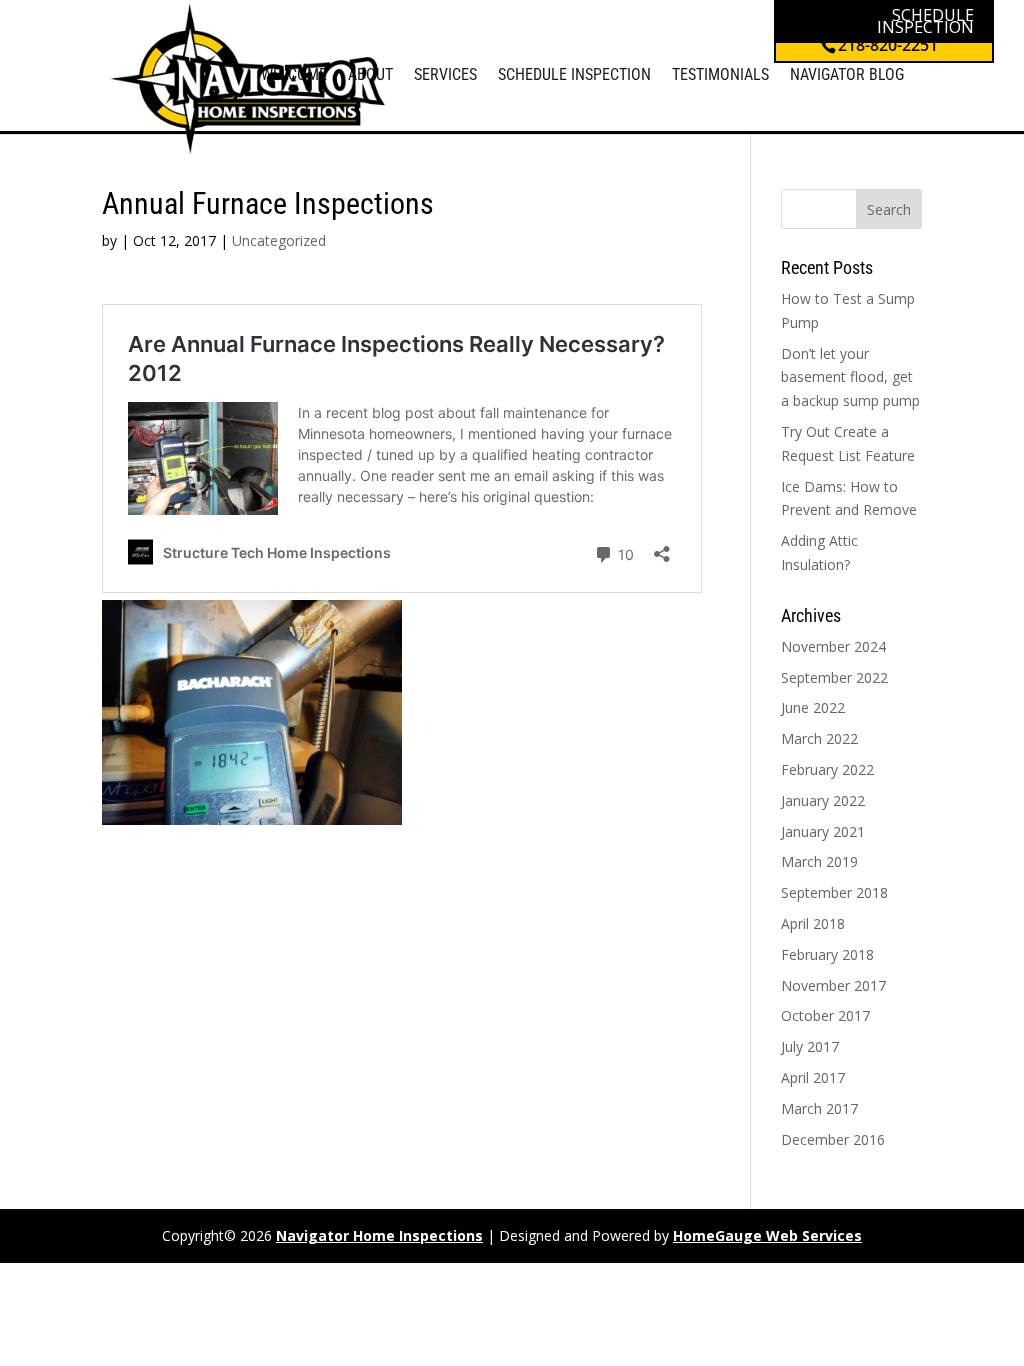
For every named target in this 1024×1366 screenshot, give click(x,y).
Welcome (294, 75)
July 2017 (810, 1046)
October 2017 (825, 1015)
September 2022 (834, 677)
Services (445, 75)
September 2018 (834, 892)
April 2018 (813, 923)
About (370, 75)
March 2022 (819, 738)
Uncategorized (279, 240)
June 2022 (813, 707)
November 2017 (833, 985)
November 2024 (833, 646)
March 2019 (819, 861)
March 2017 (819, 1108)
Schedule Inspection (574, 75)
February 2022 (827, 769)
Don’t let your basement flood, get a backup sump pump (850, 377)
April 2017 (813, 1077)
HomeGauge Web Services (767, 1235)
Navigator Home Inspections (379, 1235)
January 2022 (823, 800)
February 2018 (827, 954)
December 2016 (833, 1139)
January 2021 (823, 831)
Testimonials (720, 75)
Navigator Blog (847, 75)
